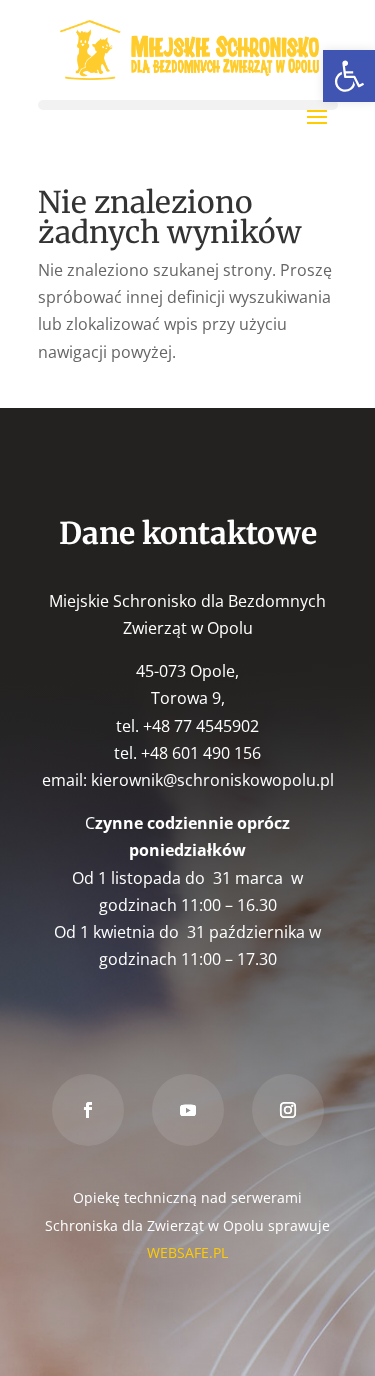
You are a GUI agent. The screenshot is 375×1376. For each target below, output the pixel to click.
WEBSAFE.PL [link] (187, 1252)
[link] (349, 76)
